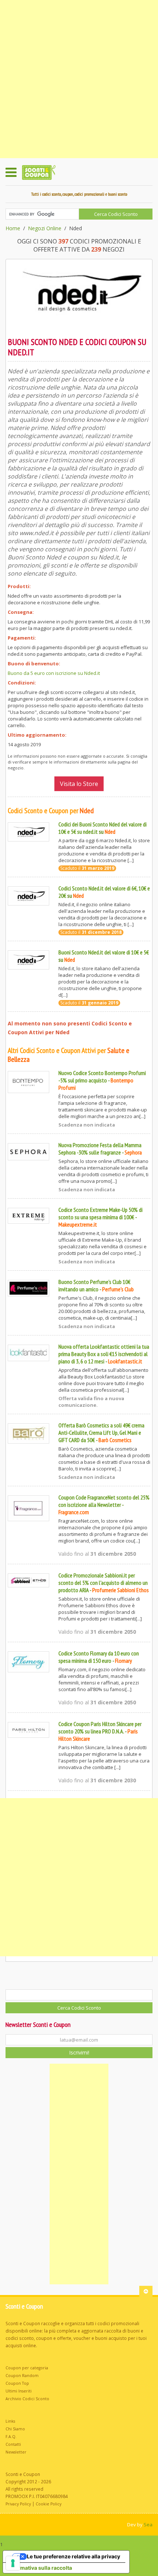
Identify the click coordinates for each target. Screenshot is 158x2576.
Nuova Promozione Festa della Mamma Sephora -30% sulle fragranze (100, 1149)
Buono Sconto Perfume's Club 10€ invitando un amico (94, 1285)
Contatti (13, 2444)
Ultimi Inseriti (19, 2391)
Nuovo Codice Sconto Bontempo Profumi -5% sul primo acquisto (102, 1077)
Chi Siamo (15, 2429)
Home (13, 228)
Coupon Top (17, 2383)
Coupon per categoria (27, 2368)
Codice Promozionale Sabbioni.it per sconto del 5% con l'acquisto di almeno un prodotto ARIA (103, 1583)
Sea (148, 2525)
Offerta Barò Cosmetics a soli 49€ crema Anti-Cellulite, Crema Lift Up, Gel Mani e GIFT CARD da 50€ (101, 1433)
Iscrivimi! (79, 2052)
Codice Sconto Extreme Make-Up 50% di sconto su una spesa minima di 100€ (100, 1213)
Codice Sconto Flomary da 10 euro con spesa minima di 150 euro (99, 1657)
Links (10, 2421)
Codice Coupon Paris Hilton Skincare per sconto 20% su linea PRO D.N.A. (100, 1728)
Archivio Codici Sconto (27, 2399)
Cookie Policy (49, 2504)
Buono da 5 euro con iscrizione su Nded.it (54, 673)
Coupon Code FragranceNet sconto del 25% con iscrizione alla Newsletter (104, 1501)
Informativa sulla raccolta (40, 2568)
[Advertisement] (79, 79)
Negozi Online (45, 228)
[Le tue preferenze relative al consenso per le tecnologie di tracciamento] (13, 2563)
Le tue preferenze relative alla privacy (73, 2556)
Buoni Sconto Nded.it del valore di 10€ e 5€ (104, 952)
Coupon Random (22, 2376)
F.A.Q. (11, 2437)
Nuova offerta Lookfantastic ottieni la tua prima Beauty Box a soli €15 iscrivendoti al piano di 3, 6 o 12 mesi (104, 1354)
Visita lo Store (79, 784)
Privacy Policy (18, 2504)
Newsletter (16, 2452)
